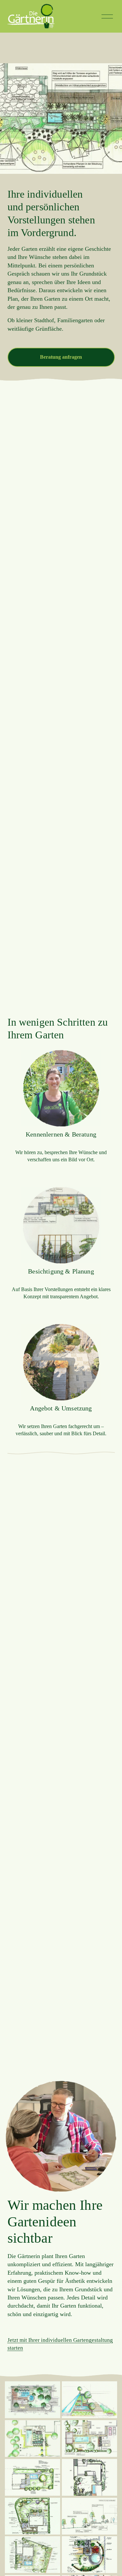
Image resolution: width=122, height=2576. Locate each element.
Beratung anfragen (61, 357)
